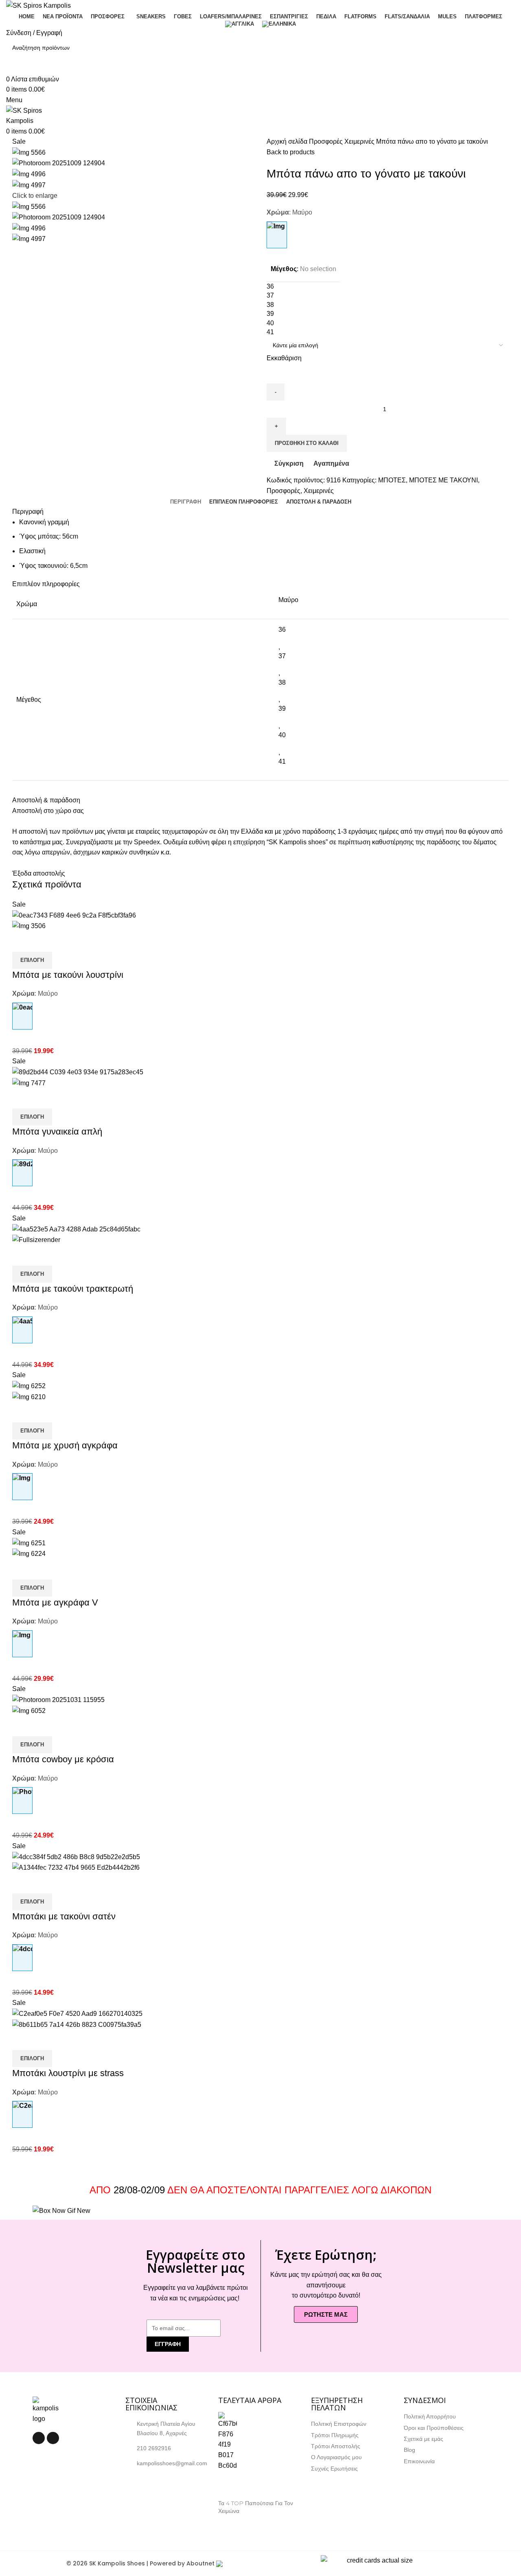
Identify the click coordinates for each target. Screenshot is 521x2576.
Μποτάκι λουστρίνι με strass (68, 2073)
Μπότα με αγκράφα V (55, 1602)
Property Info (236, 2521)
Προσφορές (327, 141)
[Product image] (29, 925)
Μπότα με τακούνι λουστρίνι (68, 975)
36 (282, 630)
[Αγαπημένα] (66, 942)
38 (282, 682)
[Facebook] (39, 2438)
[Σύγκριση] (22, 942)
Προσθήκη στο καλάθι (307, 443)
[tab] (186, 502)
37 (282, 656)
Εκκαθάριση (284, 358)
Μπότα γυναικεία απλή (57, 1131)
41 (282, 761)
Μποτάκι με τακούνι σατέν (64, 1916)
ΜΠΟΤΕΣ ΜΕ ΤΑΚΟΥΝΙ (443, 480)
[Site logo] (38, 5)
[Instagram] (53, 2438)
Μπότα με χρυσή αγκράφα (65, 1445)
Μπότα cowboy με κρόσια (63, 1759)
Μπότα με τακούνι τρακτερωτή (73, 1289)
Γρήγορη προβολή (44, 942)
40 (282, 735)
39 (282, 709)
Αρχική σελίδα (288, 141)
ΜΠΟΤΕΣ (392, 480)
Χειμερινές (360, 141)
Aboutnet (200, 2563)
